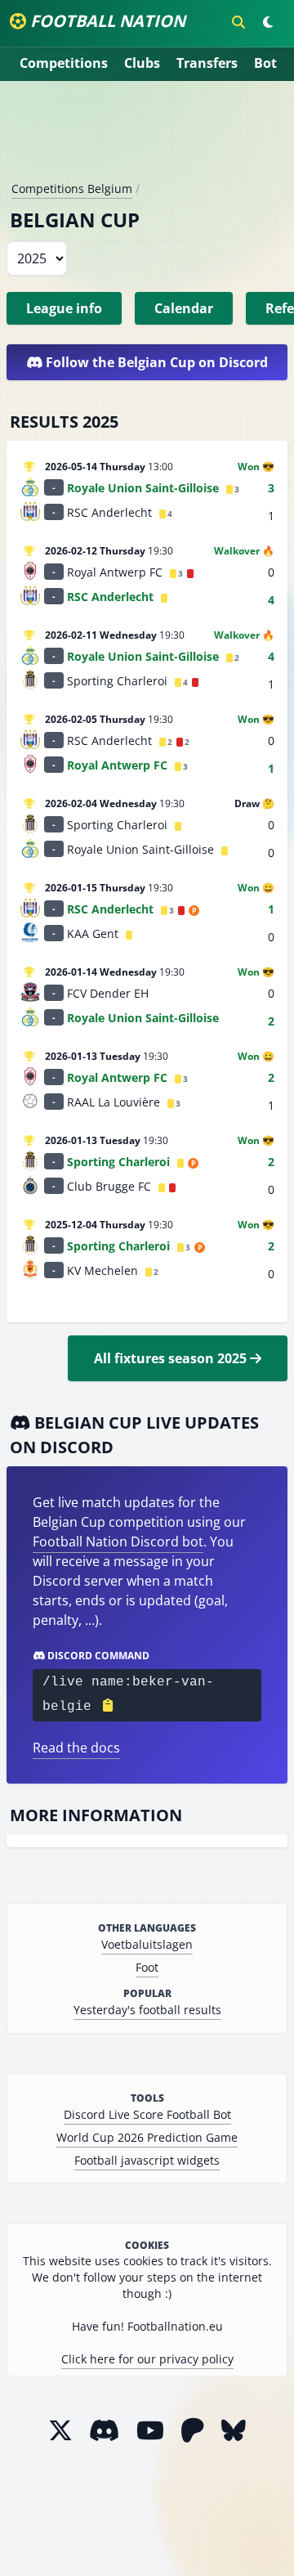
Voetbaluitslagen (147, 1944)
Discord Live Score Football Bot (147, 2114)
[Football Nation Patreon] (193, 2430)
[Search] (238, 22)
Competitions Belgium (72, 188)
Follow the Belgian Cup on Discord (155, 362)
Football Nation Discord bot (118, 1542)
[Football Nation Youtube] (150, 2430)
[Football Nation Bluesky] (234, 2430)
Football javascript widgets (147, 2160)
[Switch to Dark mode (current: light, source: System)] (268, 22)
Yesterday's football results (147, 2010)
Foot (147, 1967)
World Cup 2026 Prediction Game (147, 2137)
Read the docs (76, 1748)
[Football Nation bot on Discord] (105, 2430)
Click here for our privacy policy (147, 2359)
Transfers (207, 63)
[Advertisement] (147, 137)
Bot (265, 63)
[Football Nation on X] (60, 2430)
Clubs (142, 63)
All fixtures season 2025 (172, 1358)
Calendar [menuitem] (184, 308)
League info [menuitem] (64, 308)
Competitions (64, 63)
